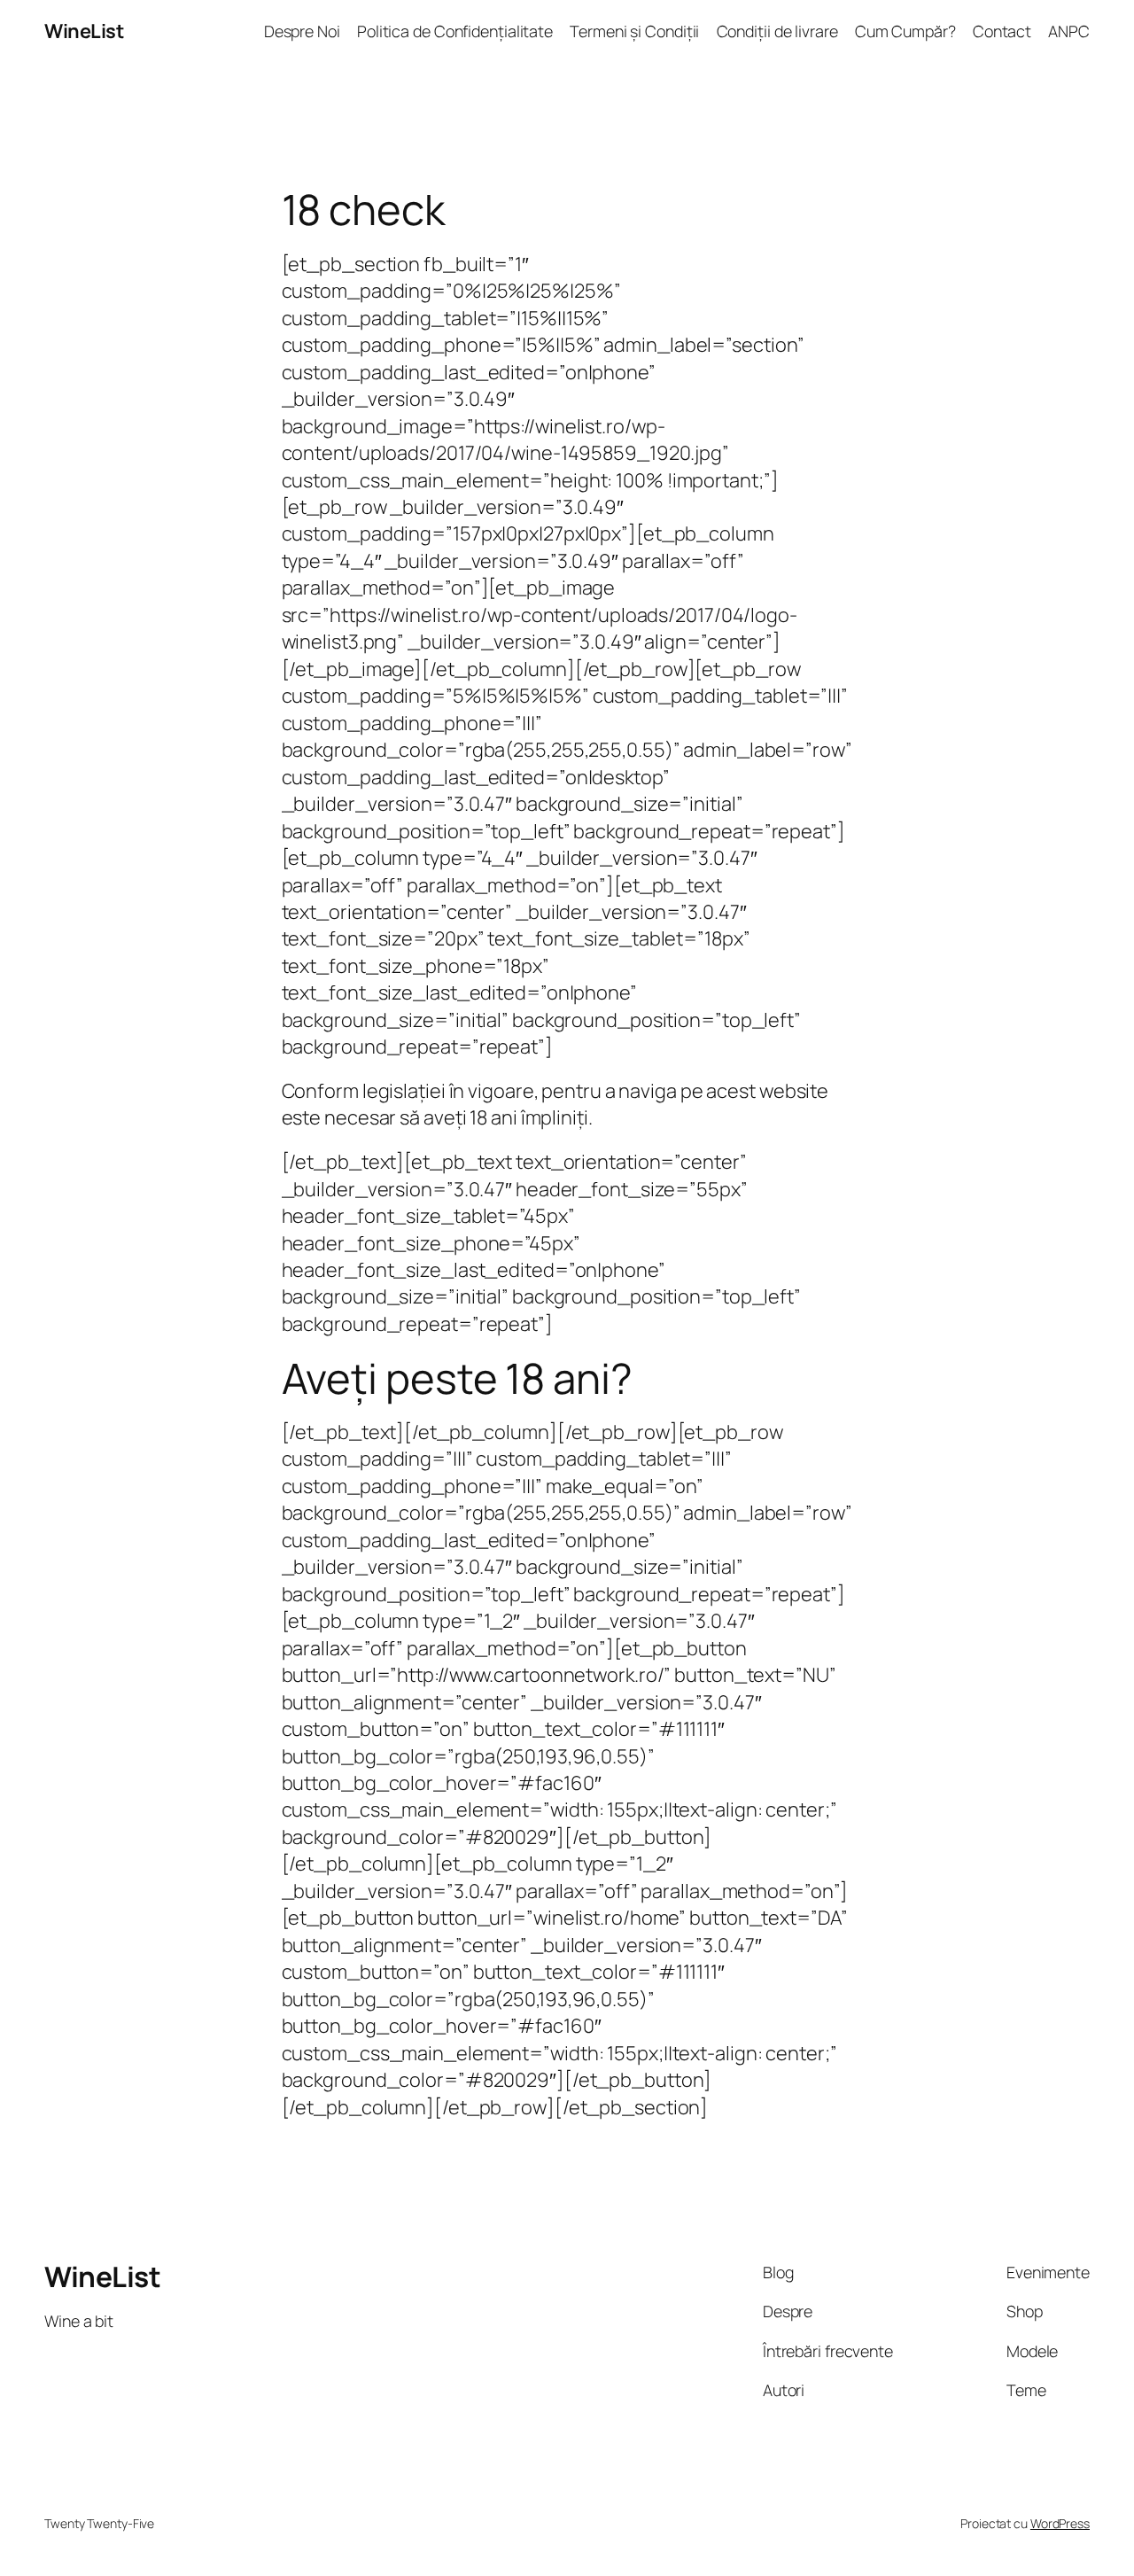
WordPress (1060, 2523)
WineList (84, 31)
